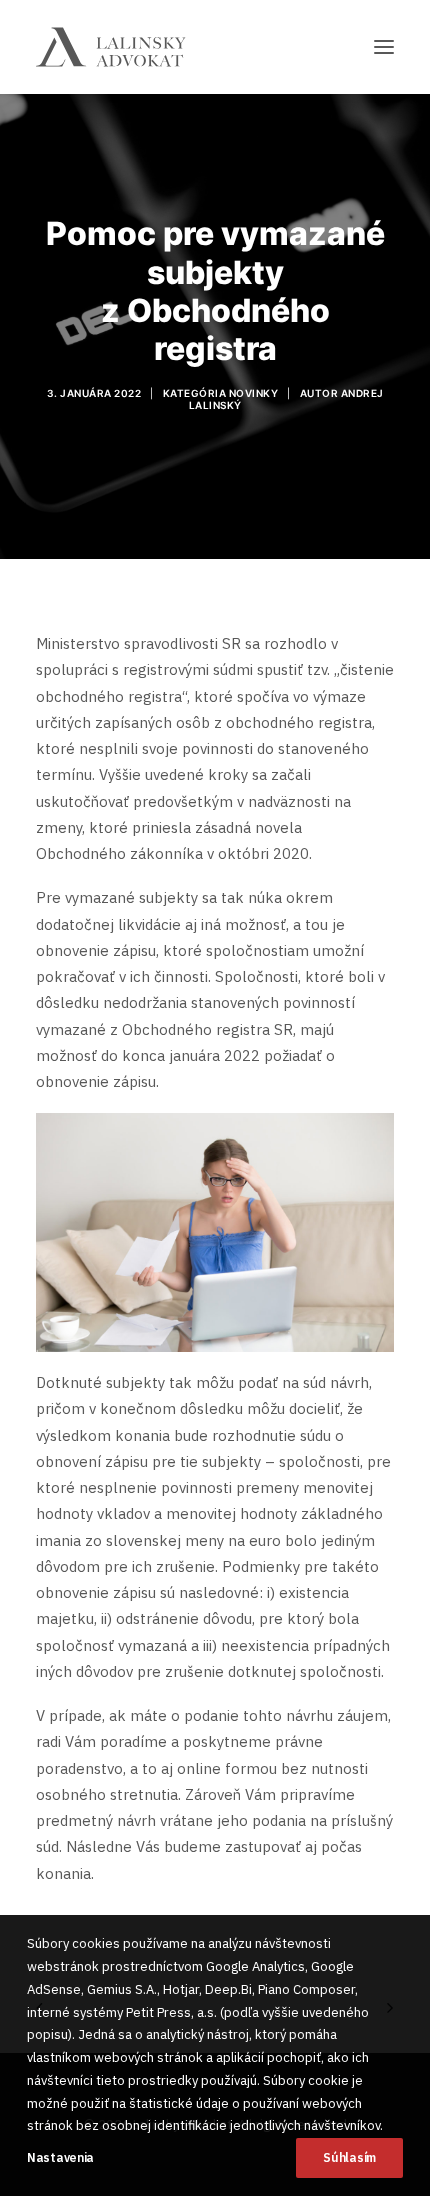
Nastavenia (60, 2157)
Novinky (254, 393)
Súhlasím (349, 2157)
